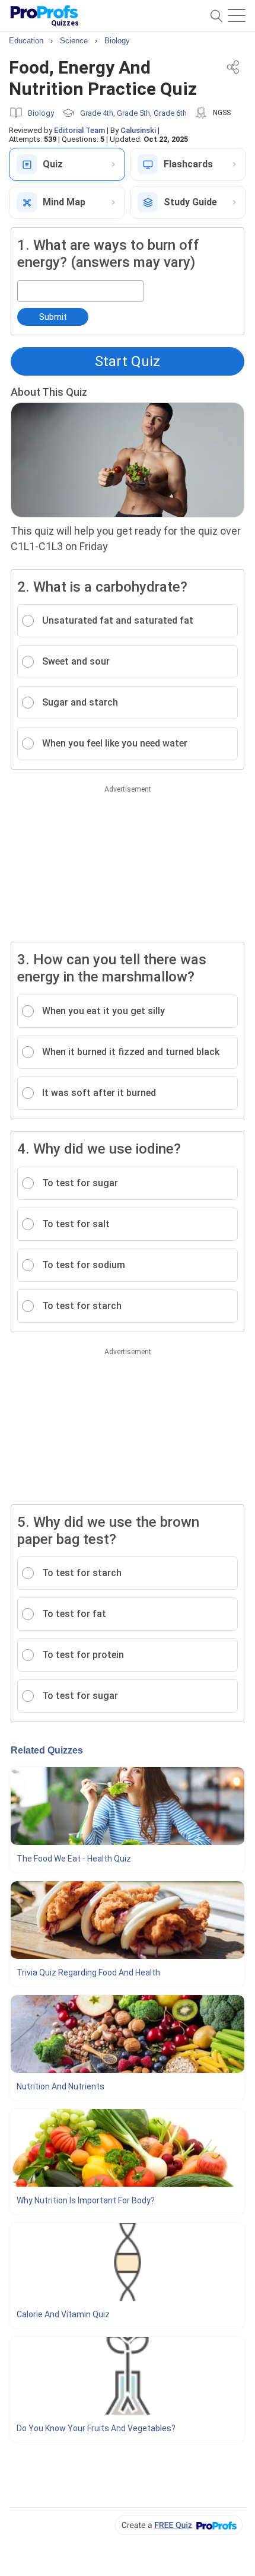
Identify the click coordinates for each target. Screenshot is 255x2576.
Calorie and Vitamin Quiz (63, 2314)
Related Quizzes (47, 1750)
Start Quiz (128, 361)
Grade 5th (133, 113)
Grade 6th (170, 113)
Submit (53, 317)
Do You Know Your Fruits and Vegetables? (96, 2428)
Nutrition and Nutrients (60, 2086)
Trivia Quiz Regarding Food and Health (88, 1973)
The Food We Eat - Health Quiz (74, 1859)
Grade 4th (97, 113)
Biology (41, 113)
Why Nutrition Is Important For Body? (86, 2200)
